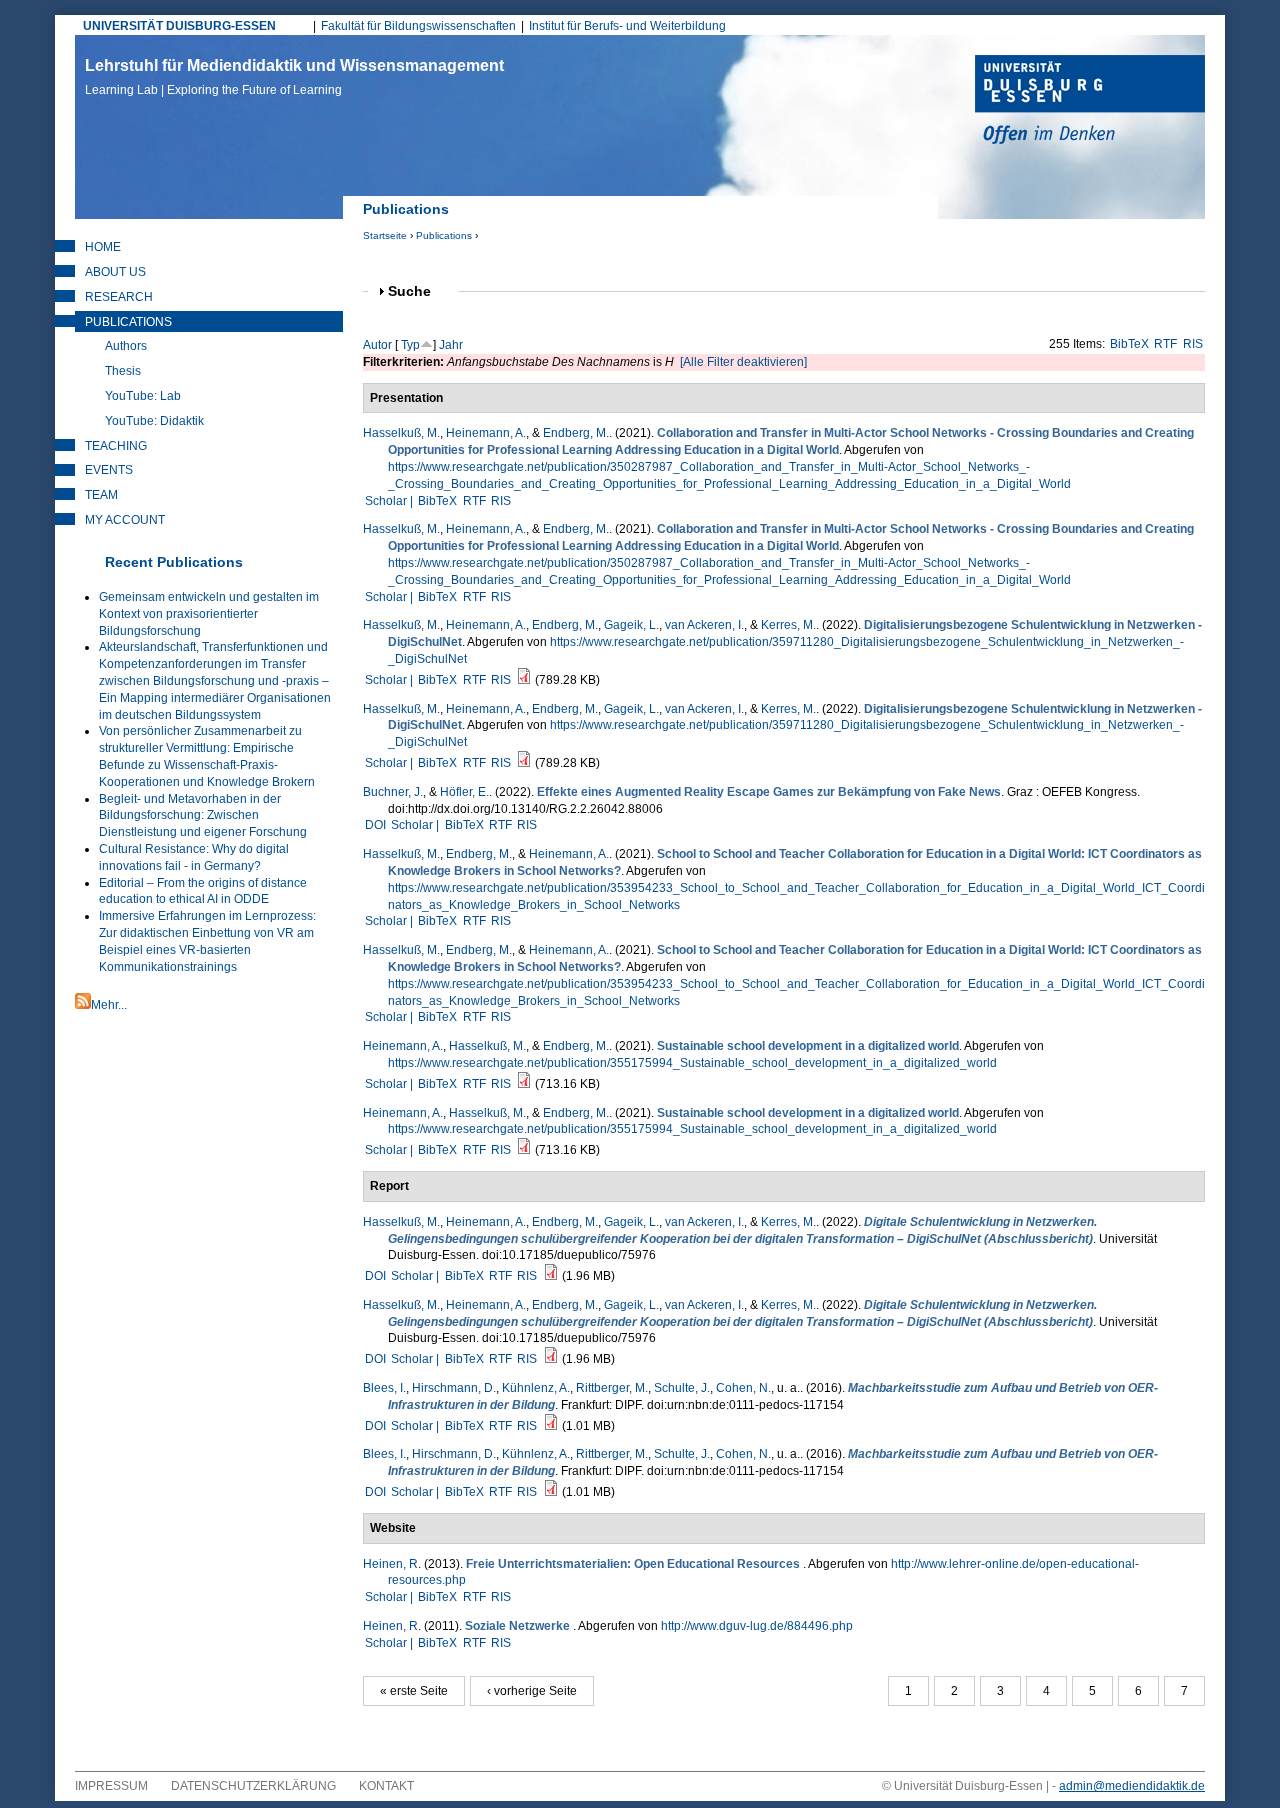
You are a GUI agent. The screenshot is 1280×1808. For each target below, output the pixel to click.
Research (119, 297)
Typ (410, 345)
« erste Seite (414, 1691)
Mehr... (109, 1005)
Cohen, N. (743, 1388)
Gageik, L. (631, 625)
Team (101, 495)
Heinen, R (390, 1564)
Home (103, 247)
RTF (1165, 344)
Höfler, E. (464, 792)
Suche (418, 291)
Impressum (111, 1786)
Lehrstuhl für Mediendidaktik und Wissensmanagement (294, 77)
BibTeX (1129, 344)
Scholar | (390, 501)
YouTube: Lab (143, 396)
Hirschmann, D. (454, 1388)
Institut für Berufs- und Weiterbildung (627, 26)
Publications (444, 235)
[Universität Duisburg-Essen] (1090, 102)
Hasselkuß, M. (401, 433)
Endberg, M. (576, 433)
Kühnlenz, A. (536, 1388)
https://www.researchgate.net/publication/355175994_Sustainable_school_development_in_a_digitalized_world (692, 1063)
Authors (126, 346)
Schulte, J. (682, 1388)
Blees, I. (384, 1388)
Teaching (116, 446)
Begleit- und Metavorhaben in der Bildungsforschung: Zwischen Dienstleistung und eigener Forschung (203, 816)
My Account (125, 520)
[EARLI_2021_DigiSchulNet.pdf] (524, 1084)
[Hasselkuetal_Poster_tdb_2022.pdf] (524, 680)
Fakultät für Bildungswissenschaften (418, 26)
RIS (1193, 344)
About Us (115, 272)
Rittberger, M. (612, 1388)
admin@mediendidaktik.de (1132, 1786)
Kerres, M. (788, 625)
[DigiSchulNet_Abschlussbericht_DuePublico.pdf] (551, 1276)
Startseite (385, 235)
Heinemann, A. (486, 433)
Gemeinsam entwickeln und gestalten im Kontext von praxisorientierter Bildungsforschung (209, 614)
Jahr (451, 345)
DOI (375, 825)
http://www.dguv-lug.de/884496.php (757, 1626)
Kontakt (386, 1786)
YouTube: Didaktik (154, 421)
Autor (377, 345)
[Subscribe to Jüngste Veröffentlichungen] (83, 1005)
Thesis (123, 371)
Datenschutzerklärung (253, 1786)
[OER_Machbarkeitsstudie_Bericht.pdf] (551, 1426)
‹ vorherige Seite (532, 1691)
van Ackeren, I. (704, 625)
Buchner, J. (393, 792)
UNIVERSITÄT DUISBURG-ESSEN (179, 26)
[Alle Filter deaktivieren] (743, 362)
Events (109, 470)
